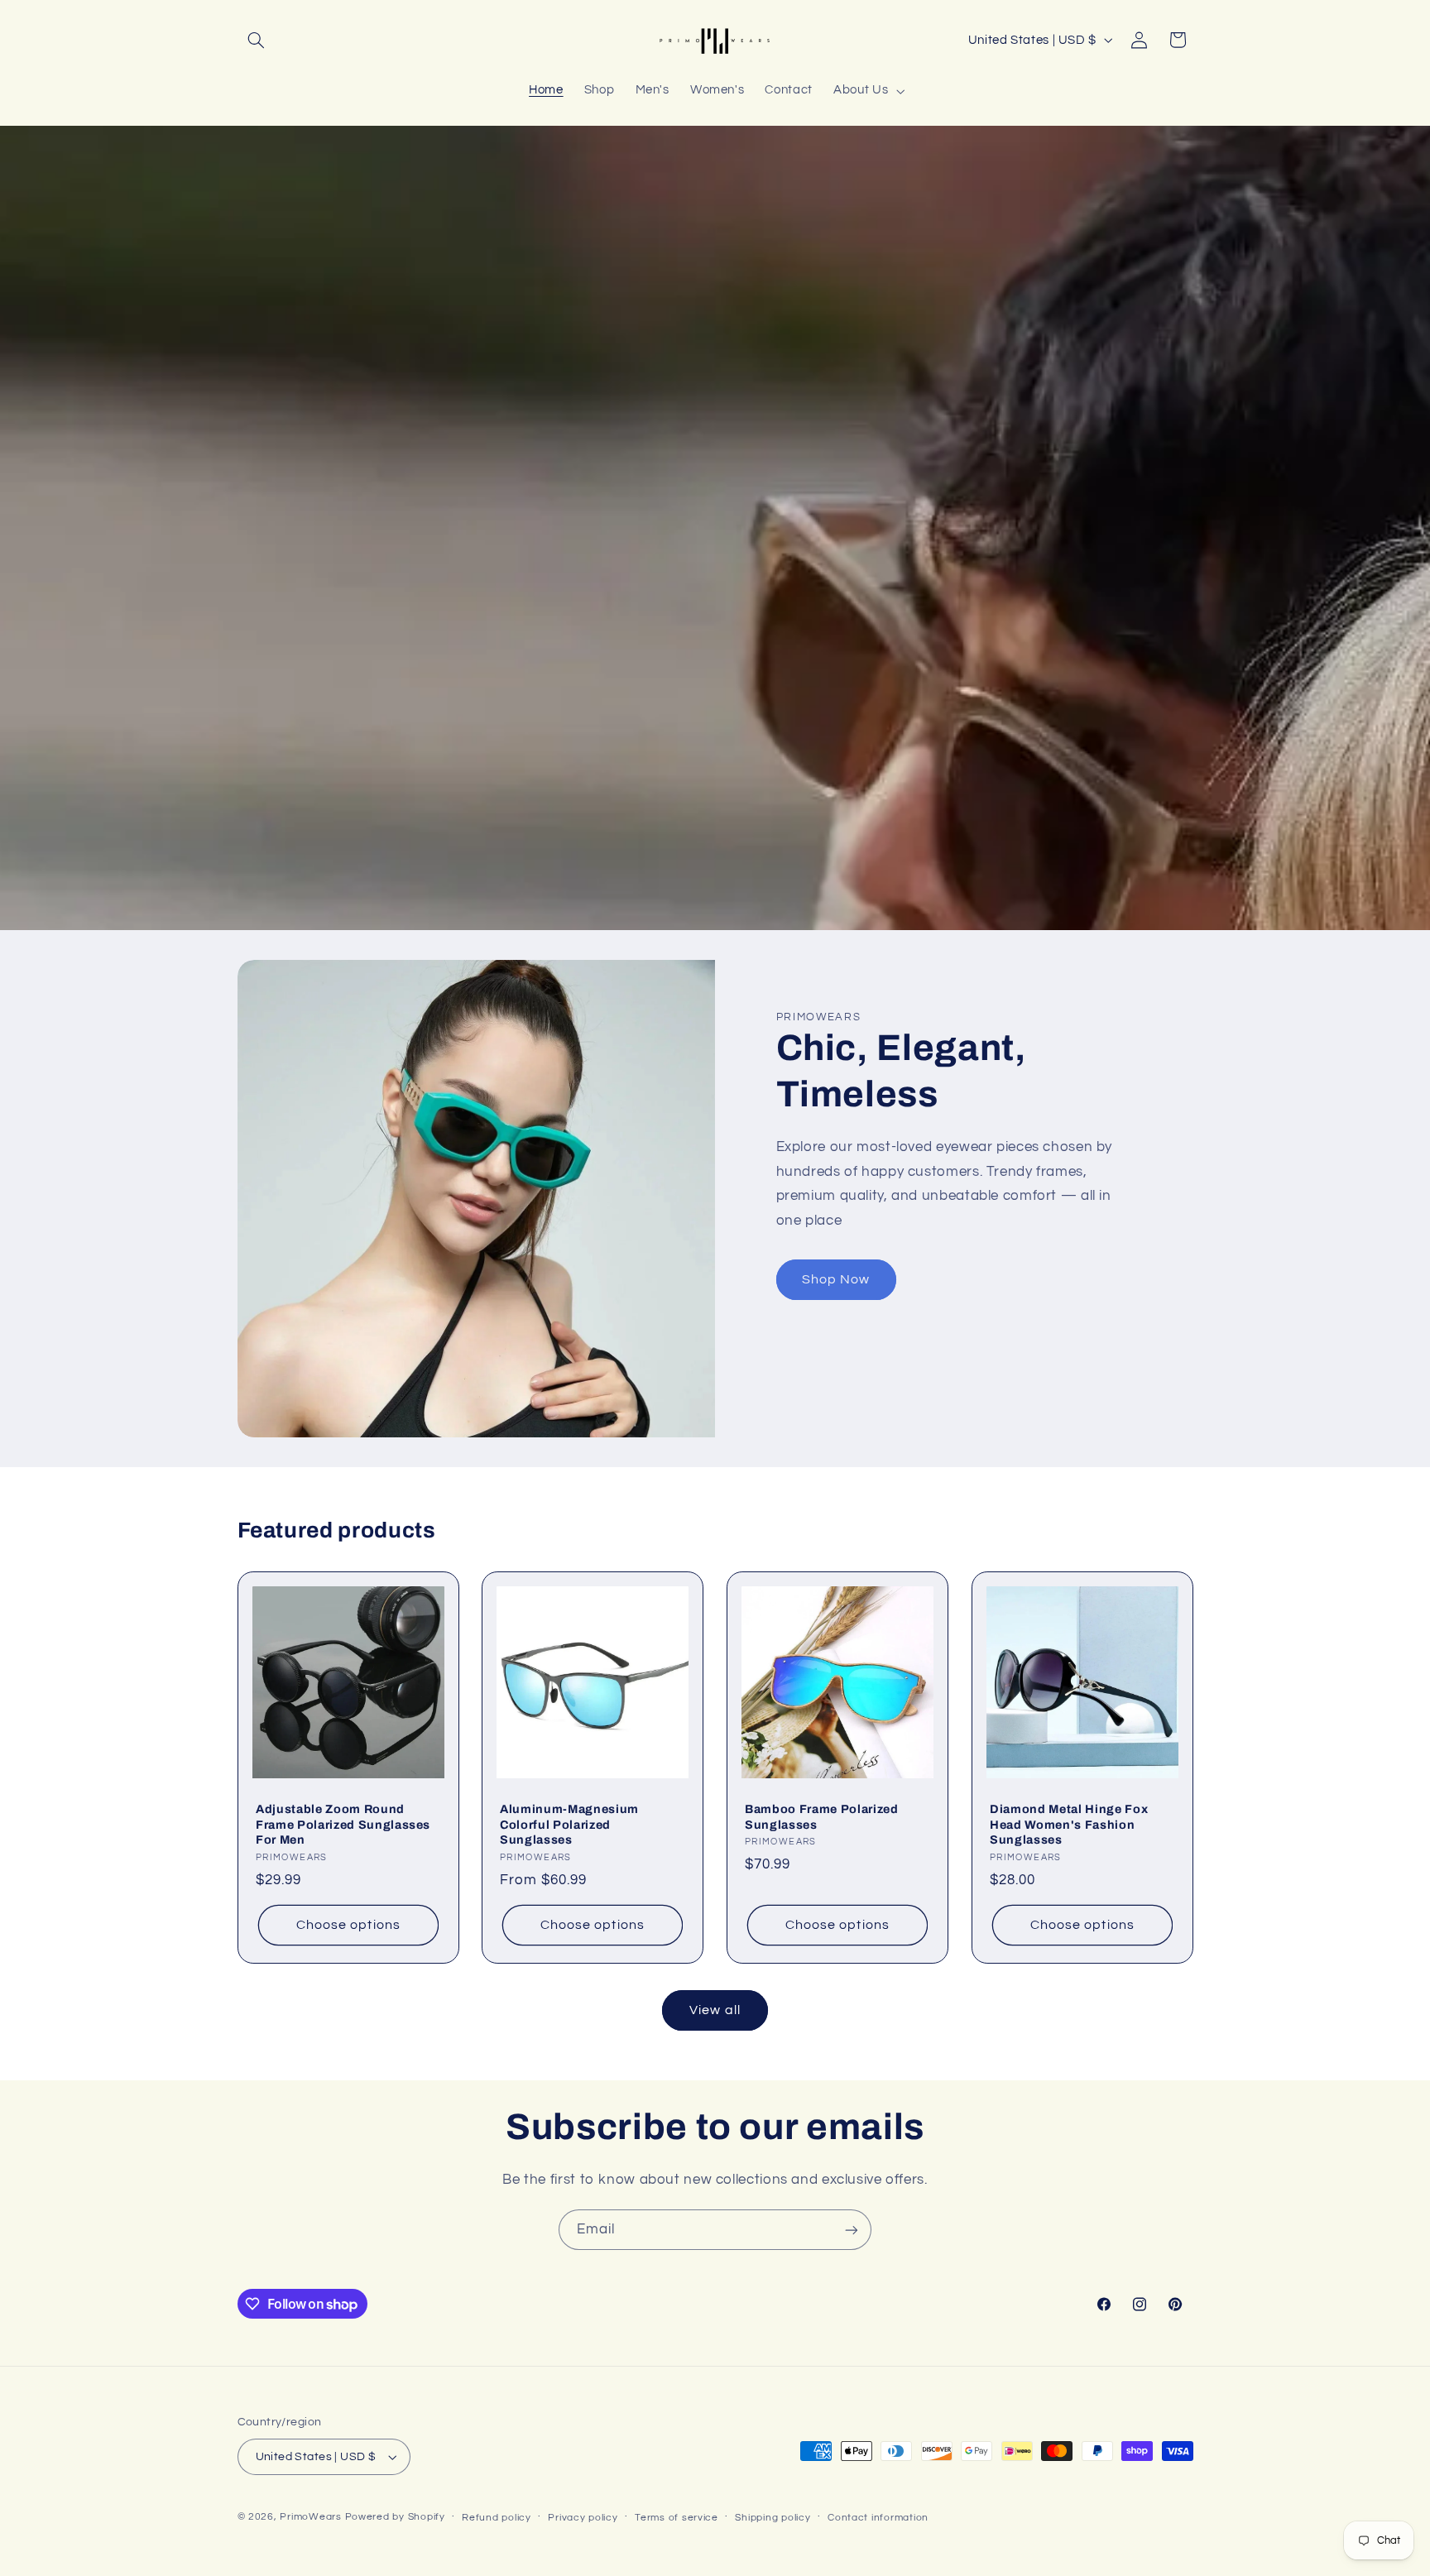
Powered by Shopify (395, 2517)
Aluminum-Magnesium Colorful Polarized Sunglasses (569, 1824)
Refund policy (497, 2518)
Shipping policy (773, 2518)
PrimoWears (310, 2517)
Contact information (878, 2518)
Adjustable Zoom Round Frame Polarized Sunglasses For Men (343, 1824)
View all (715, 2010)
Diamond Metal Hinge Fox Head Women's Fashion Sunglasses (1069, 1824)
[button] (257, 40)
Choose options (348, 1925)
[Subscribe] (852, 2230)
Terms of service (677, 2518)
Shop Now (836, 1279)
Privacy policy (583, 2518)
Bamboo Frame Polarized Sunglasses (822, 1816)
